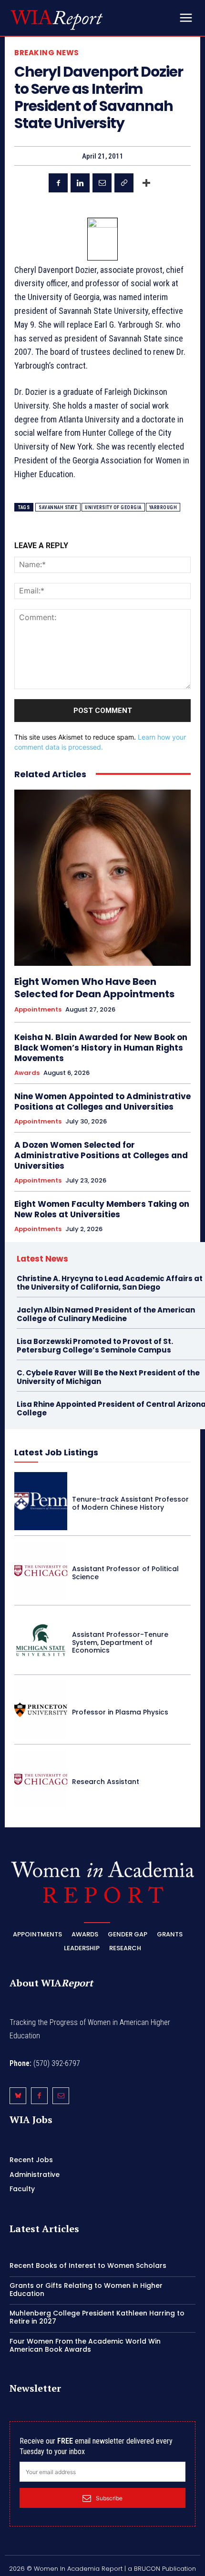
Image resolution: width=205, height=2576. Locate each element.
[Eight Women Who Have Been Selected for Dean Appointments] (102, 878)
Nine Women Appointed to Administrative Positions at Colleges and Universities (102, 1102)
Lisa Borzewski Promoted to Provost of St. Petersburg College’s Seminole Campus (95, 1346)
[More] (146, 183)
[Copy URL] (124, 183)
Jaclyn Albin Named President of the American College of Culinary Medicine (106, 1314)
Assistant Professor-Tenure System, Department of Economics (120, 1643)
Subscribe (109, 2498)
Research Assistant (106, 1782)
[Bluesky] (18, 2096)
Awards (27, 1073)
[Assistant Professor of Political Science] (41, 1571)
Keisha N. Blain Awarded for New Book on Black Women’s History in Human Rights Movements (101, 1048)
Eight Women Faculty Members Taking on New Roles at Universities (102, 1209)
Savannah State (58, 507)
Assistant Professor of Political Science (125, 1573)
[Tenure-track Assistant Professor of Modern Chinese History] (41, 1501)
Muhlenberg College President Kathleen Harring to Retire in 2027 (97, 2317)
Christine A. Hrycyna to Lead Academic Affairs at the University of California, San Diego (110, 1283)
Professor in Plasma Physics (120, 1712)
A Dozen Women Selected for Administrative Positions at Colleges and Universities (101, 1155)
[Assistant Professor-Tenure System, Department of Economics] (41, 1640)
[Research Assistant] (41, 1779)
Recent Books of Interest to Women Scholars (88, 2265)
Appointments (38, 1010)
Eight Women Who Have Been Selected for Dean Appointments (94, 988)
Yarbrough (163, 507)
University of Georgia (113, 507)
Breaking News (47, 53)
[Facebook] (58, 183)
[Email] (102, 183)
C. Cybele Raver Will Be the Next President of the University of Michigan (108, 1377)
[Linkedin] (80, 183)
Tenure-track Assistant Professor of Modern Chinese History (130, 1503)
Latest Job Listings (56, 1452)
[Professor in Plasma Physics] (41, 1710)
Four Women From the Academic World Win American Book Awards (85, 2345)
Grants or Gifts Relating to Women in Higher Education (86, 2290)
